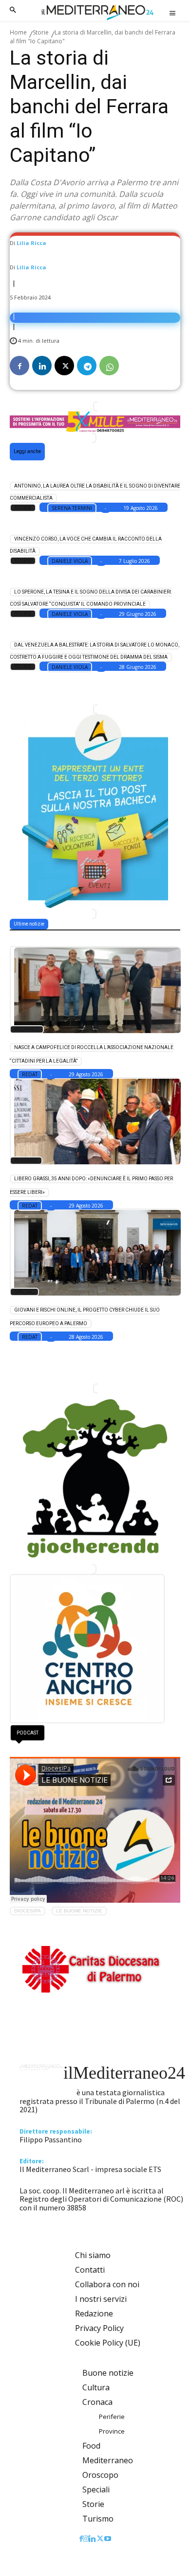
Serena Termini (72, 508)
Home (18, 32)
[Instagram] (86, 2539)
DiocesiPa (28, 1911)
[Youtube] (108, 2539)
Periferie (26, 1160)
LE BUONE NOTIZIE (79, 1911)
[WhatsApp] (109, 366)
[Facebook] (19, 366)
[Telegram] (87, 366)
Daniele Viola (70, 561)
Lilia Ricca (31, 243)
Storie (41, 32)
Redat (30, 1074)
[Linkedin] (42, 366)
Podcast (28, 1733)
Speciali (24, 1292)
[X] (64, 366)
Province (27, 1029)
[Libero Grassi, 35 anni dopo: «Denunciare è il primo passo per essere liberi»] (94, 1121)
